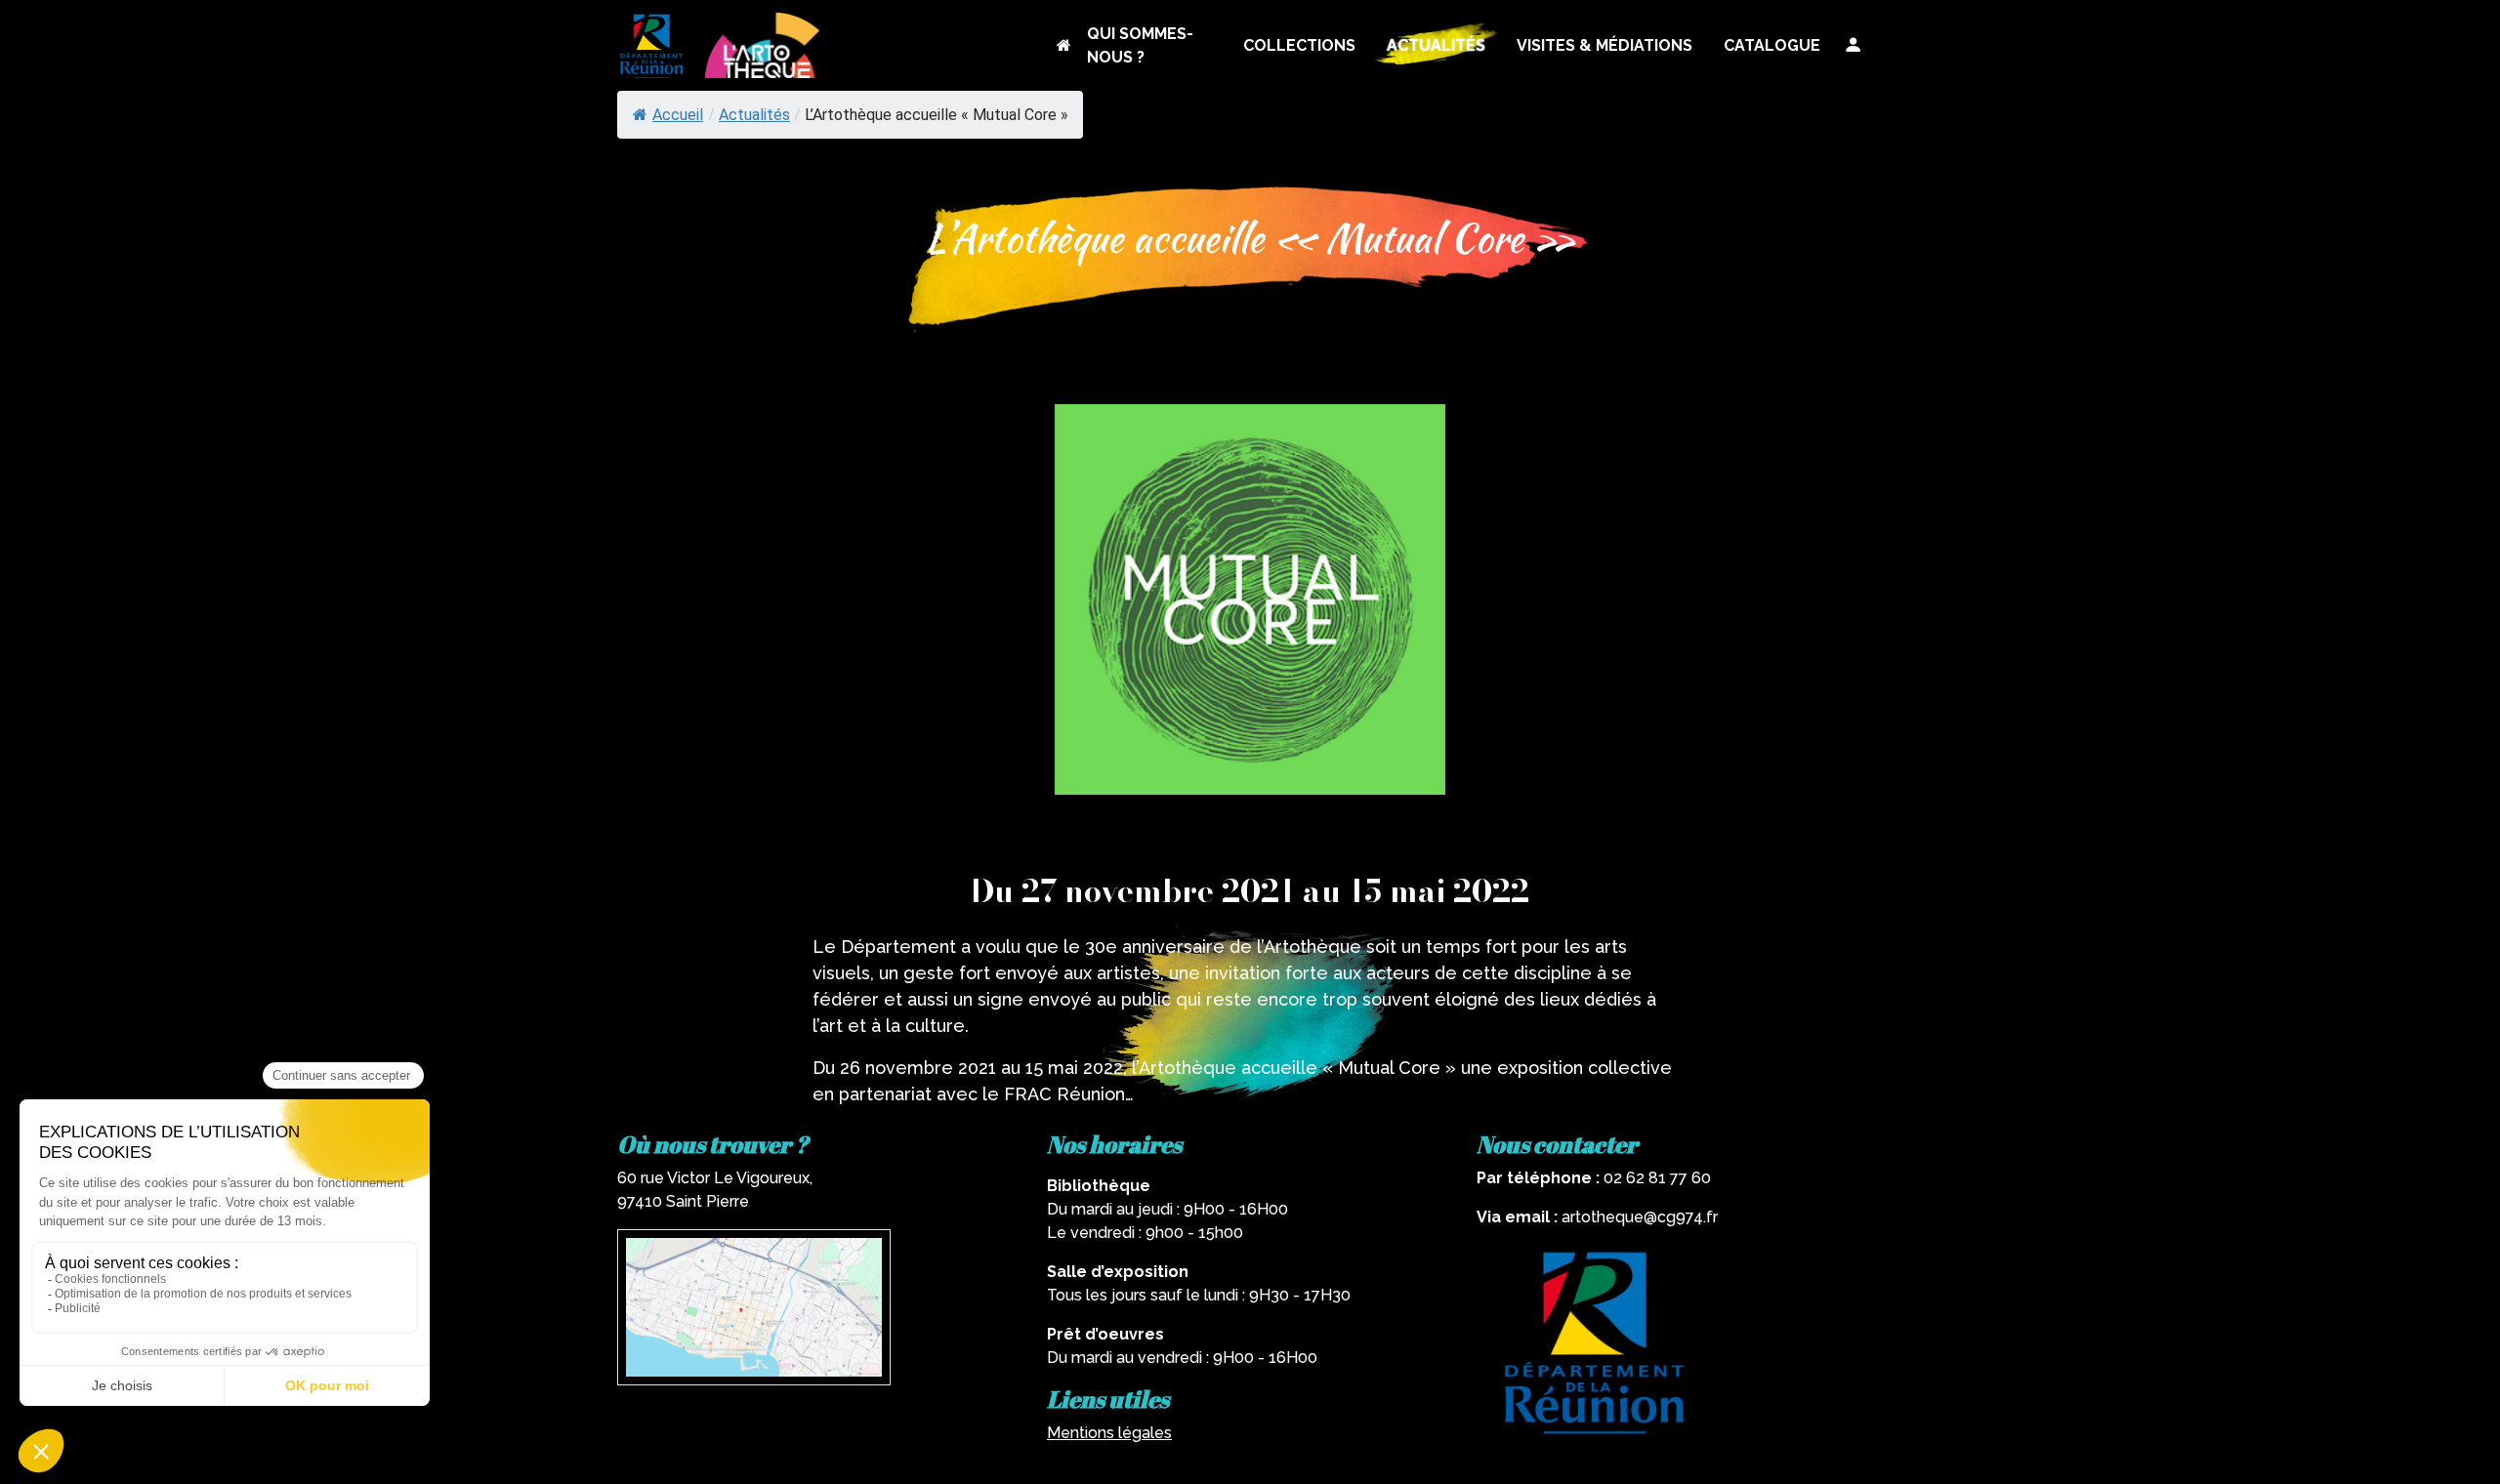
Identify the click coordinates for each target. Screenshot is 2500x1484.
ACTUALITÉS (1436, 45)
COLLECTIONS (1299, 45)
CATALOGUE (1772, 45)
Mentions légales (1109, 1433)
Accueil (678, 115)
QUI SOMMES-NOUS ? (1140, 45)
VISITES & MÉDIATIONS (1604, 45)
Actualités (754, 115)
